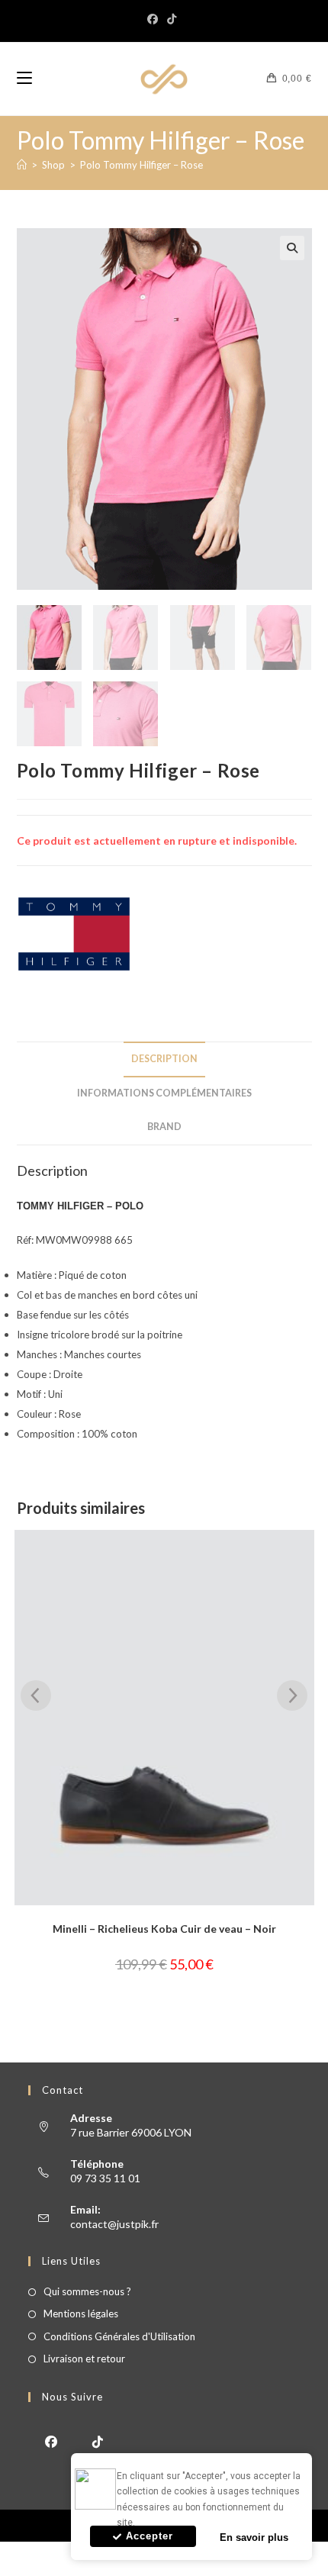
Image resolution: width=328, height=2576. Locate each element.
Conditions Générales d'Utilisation (119, 2336)
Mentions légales (81, 2314)
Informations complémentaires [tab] (164, 1093)
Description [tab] (164, 1059)
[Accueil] (22, 165)
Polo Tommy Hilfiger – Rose (141, 165)
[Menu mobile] (24, 79)
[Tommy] (74, 934)
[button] (292, 248)
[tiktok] (98, 2441)
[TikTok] (172, 19)
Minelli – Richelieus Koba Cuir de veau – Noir (164, 1929)
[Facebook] (155, 19)
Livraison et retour (84, 2359)
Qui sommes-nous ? (87, 2291)
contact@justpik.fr (114, 2224)
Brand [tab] (164, 1127)
